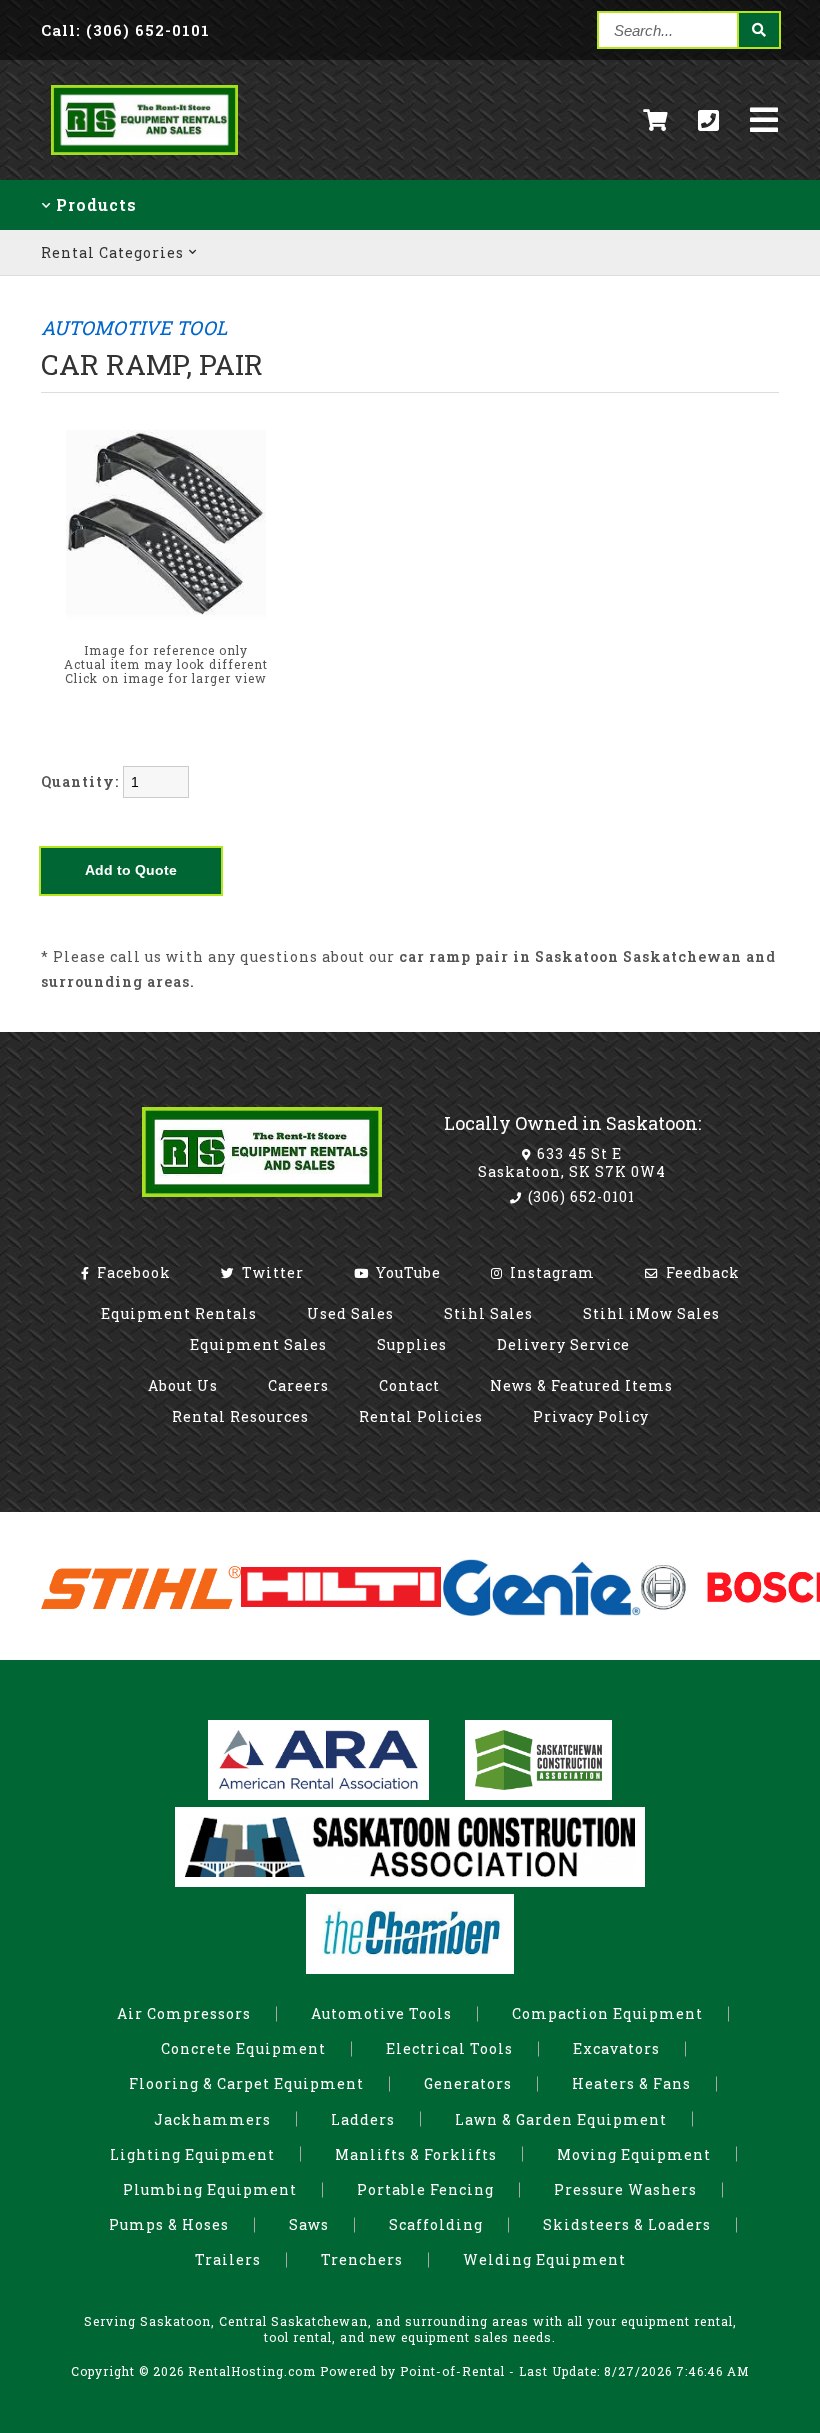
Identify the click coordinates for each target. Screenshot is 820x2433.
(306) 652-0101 (579, 1196)
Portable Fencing (425, 2189)
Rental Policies (421, 1416)
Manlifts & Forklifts (416, 2154)
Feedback (701, 1272)
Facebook (132, 1272)
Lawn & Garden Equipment (561, 2119)
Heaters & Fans (631, 2083)
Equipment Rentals (179, 1313)
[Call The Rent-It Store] (709, 120)
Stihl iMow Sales (651, 1313)
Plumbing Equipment (210, 2189)
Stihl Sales (488, 1313)
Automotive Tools (381, 2013)
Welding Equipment (544, 2259)
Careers (298, 1385)
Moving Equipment (634, 2154)
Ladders (363, 2119)
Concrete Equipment (243, 2048)
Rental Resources (240, 1416)
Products (94, 204)
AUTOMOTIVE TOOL (134, 327)
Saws (309, 2224)
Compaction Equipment (607, 2013)
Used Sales (350, 1313)
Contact (409, 1385)
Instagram (550, 1272)
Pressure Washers (625, 2189)
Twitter (271, 1272)
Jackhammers (212, 2119)
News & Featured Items (581, 1385)
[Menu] (764, 120)
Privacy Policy (591, 1416)
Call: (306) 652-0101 (125, 30)
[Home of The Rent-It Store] (262, 1201)
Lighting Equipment (192, 2154)
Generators (468, 2083)
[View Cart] (655, 120)
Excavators (616, 2048)
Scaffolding (436, 2224)
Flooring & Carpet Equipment (246, 2083)
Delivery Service (563, 1344)
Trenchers (362, 2259)
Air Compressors (184, 2013)
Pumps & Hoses (169, 2224)
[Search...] (758, 30)
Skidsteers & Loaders (627, 2224)
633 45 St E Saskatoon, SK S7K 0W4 (572, 1162)
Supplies (412, 1344)
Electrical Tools (449, 2048)
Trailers (228, 2259)
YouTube (406, 1272)
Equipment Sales (258, 1344)
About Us (183, 1385)
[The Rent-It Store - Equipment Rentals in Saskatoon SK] (144, 159)
